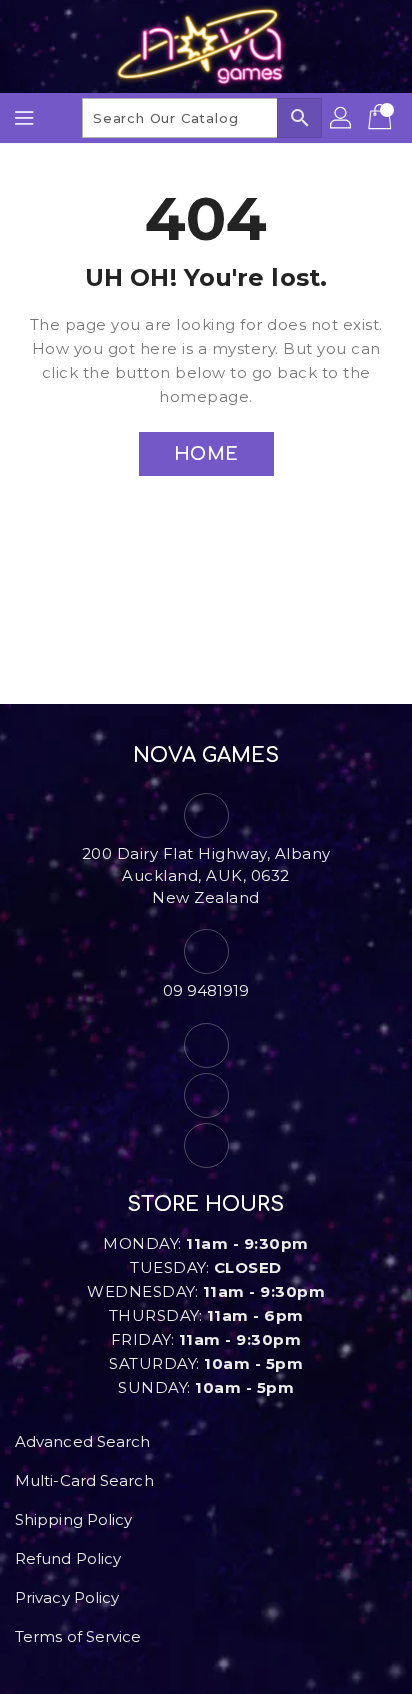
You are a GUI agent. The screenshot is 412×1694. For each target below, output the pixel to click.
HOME (206, 454)
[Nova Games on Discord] (206, 1145)
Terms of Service (78, 1636)
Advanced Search (83, 1441)
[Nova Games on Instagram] (206, 1095)
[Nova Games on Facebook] (206, 1045)
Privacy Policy (67, 1597)
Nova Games (206, 755)
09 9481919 (206, 990)
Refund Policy (68, 1558)
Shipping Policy (74, 1519)
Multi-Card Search (84, 1480)
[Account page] (342, 118)
